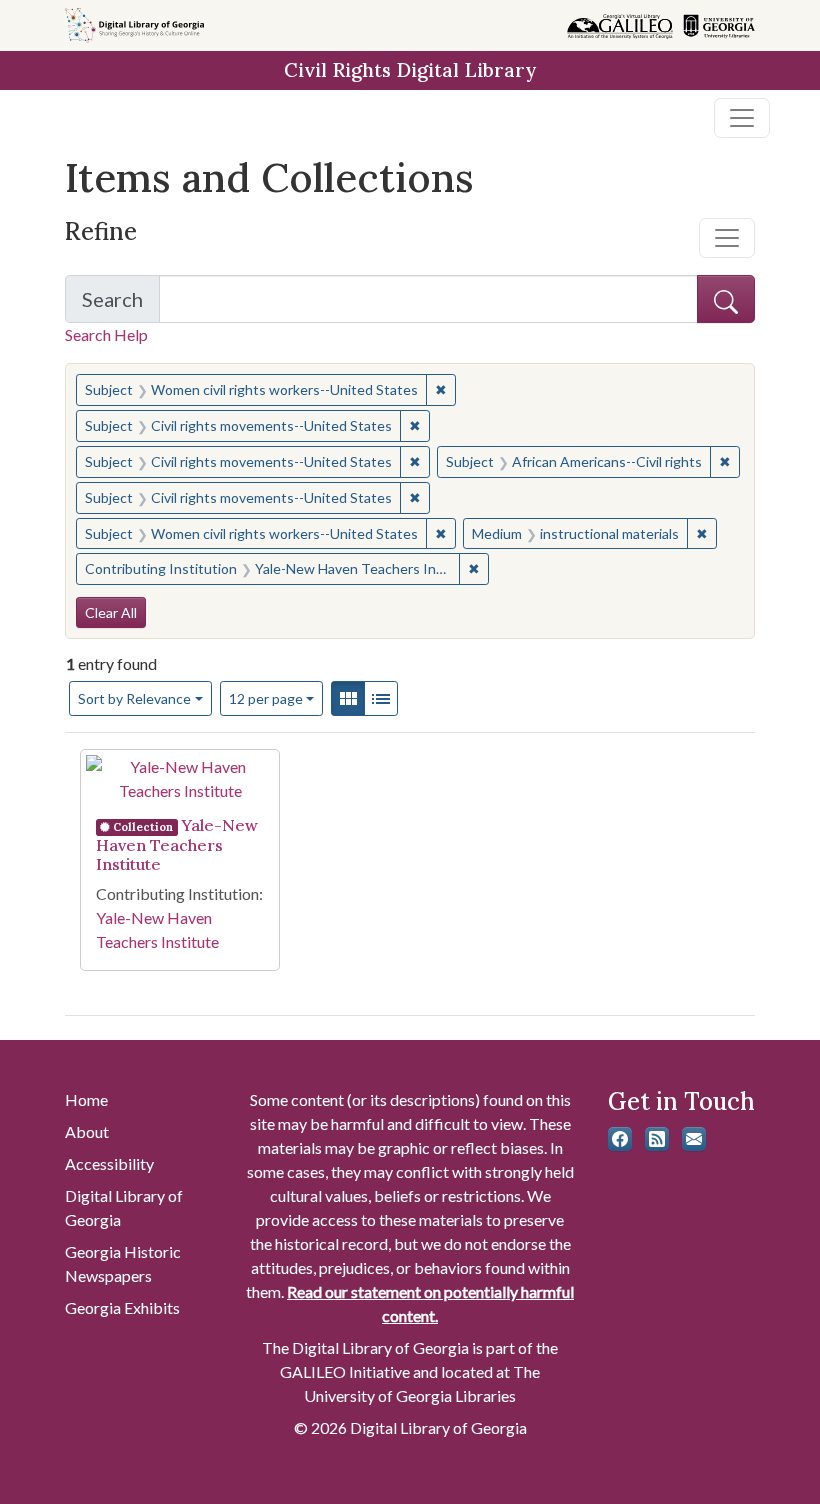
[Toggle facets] (727, 238)
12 (266, 698)
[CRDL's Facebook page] (620, 1139)
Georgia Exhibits (122, 1307)
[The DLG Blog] (657, 1139)
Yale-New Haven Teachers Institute (177, 844)
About (87, 1131)
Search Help (106, 334)
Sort (134, 698)
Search (121, 305)
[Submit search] (726, 299)
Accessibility (109, 1163)
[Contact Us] (694, 1139)
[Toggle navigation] (742, 118)
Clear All (111, 612)
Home (86, 1099)
